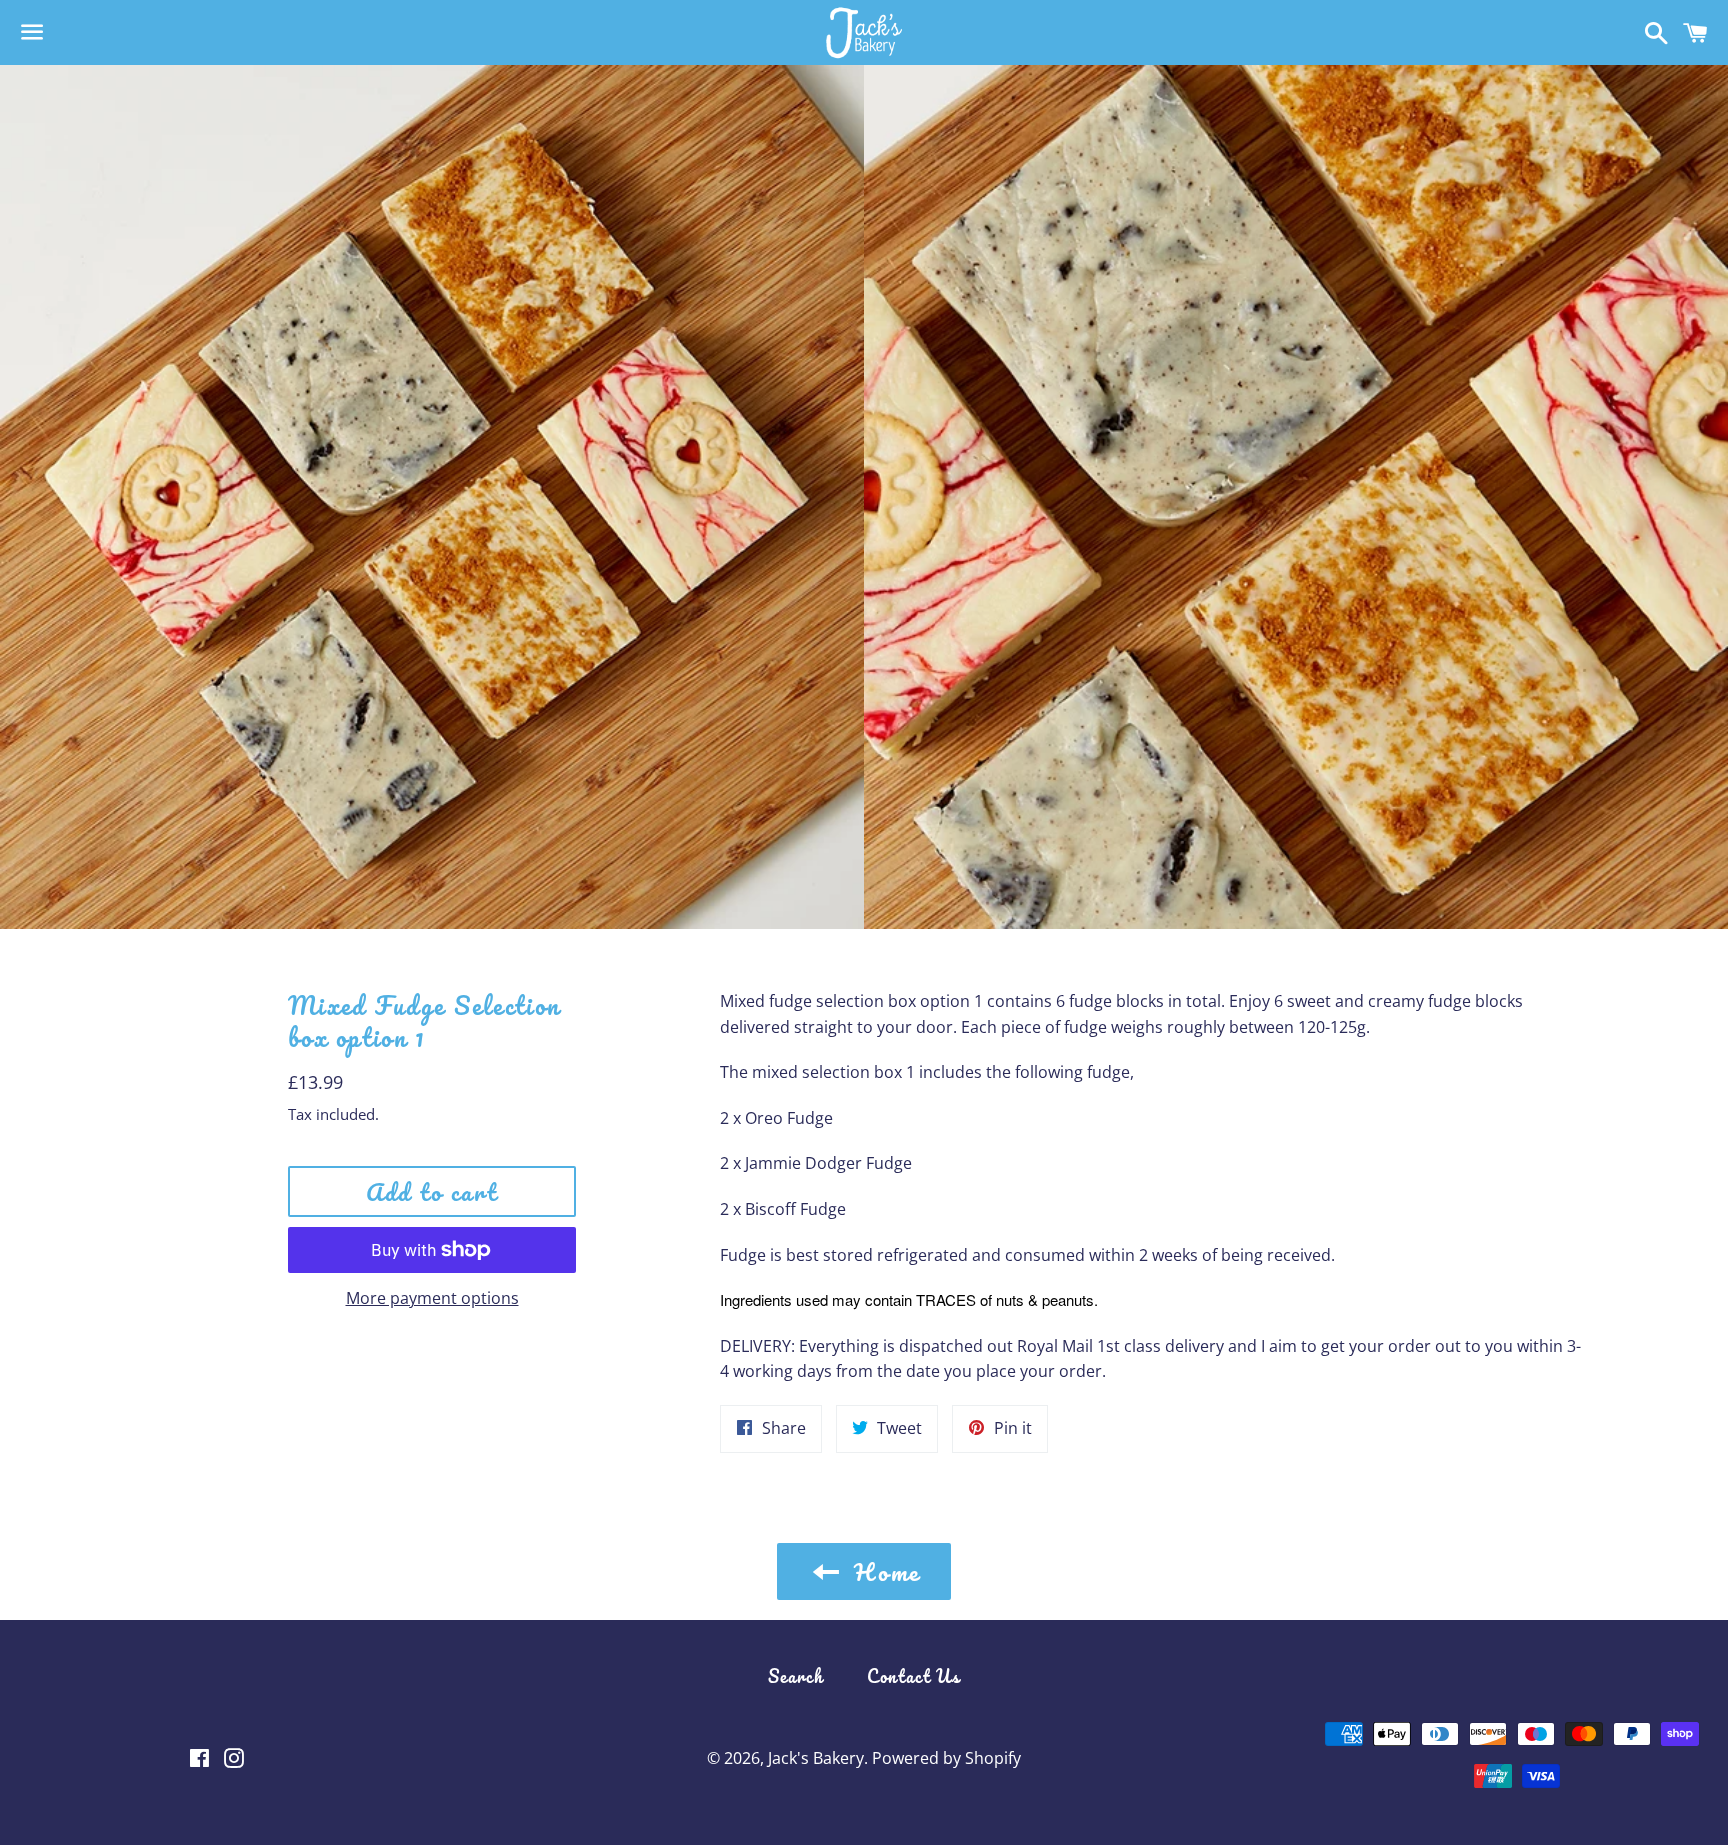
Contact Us (913, 1676)
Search (796, 1676)
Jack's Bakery (816, 1758)
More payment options (432, 1298)
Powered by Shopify (946, 1758)
